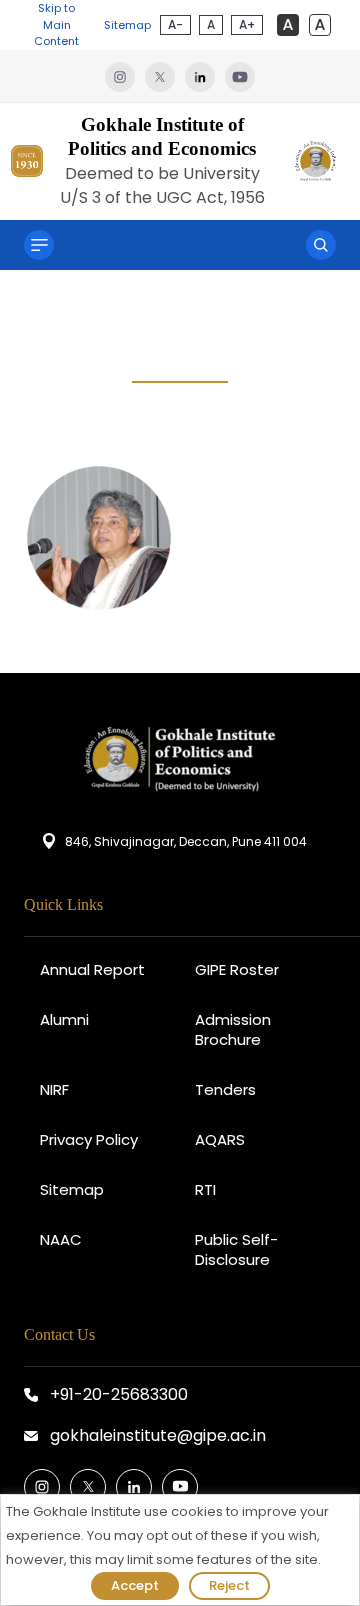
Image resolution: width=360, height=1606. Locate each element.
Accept (135, 1585)
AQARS (220, 1139)
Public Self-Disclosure (236, 1249)
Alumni (64, 1019)
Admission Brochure (233, 1029)
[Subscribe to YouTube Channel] (180, 1487)
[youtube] (240, 76)
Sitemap (127, 25)
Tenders (225, 1089)
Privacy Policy (89, 1139)
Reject (229, 1585)
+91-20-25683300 (119, 1394)
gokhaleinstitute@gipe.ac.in (158, 1435)
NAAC (61, 1239)
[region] (180, 1550)
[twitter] (165, 76)
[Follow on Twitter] (88, 1487)
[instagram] (125, 76)
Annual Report (92, 969)
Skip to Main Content (56, 24)
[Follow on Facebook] (42, 1487)
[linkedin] (205, 76)
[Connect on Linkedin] (134, 1487)
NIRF (54, 1089)
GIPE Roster (237, 969)
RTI (205, 1189)
